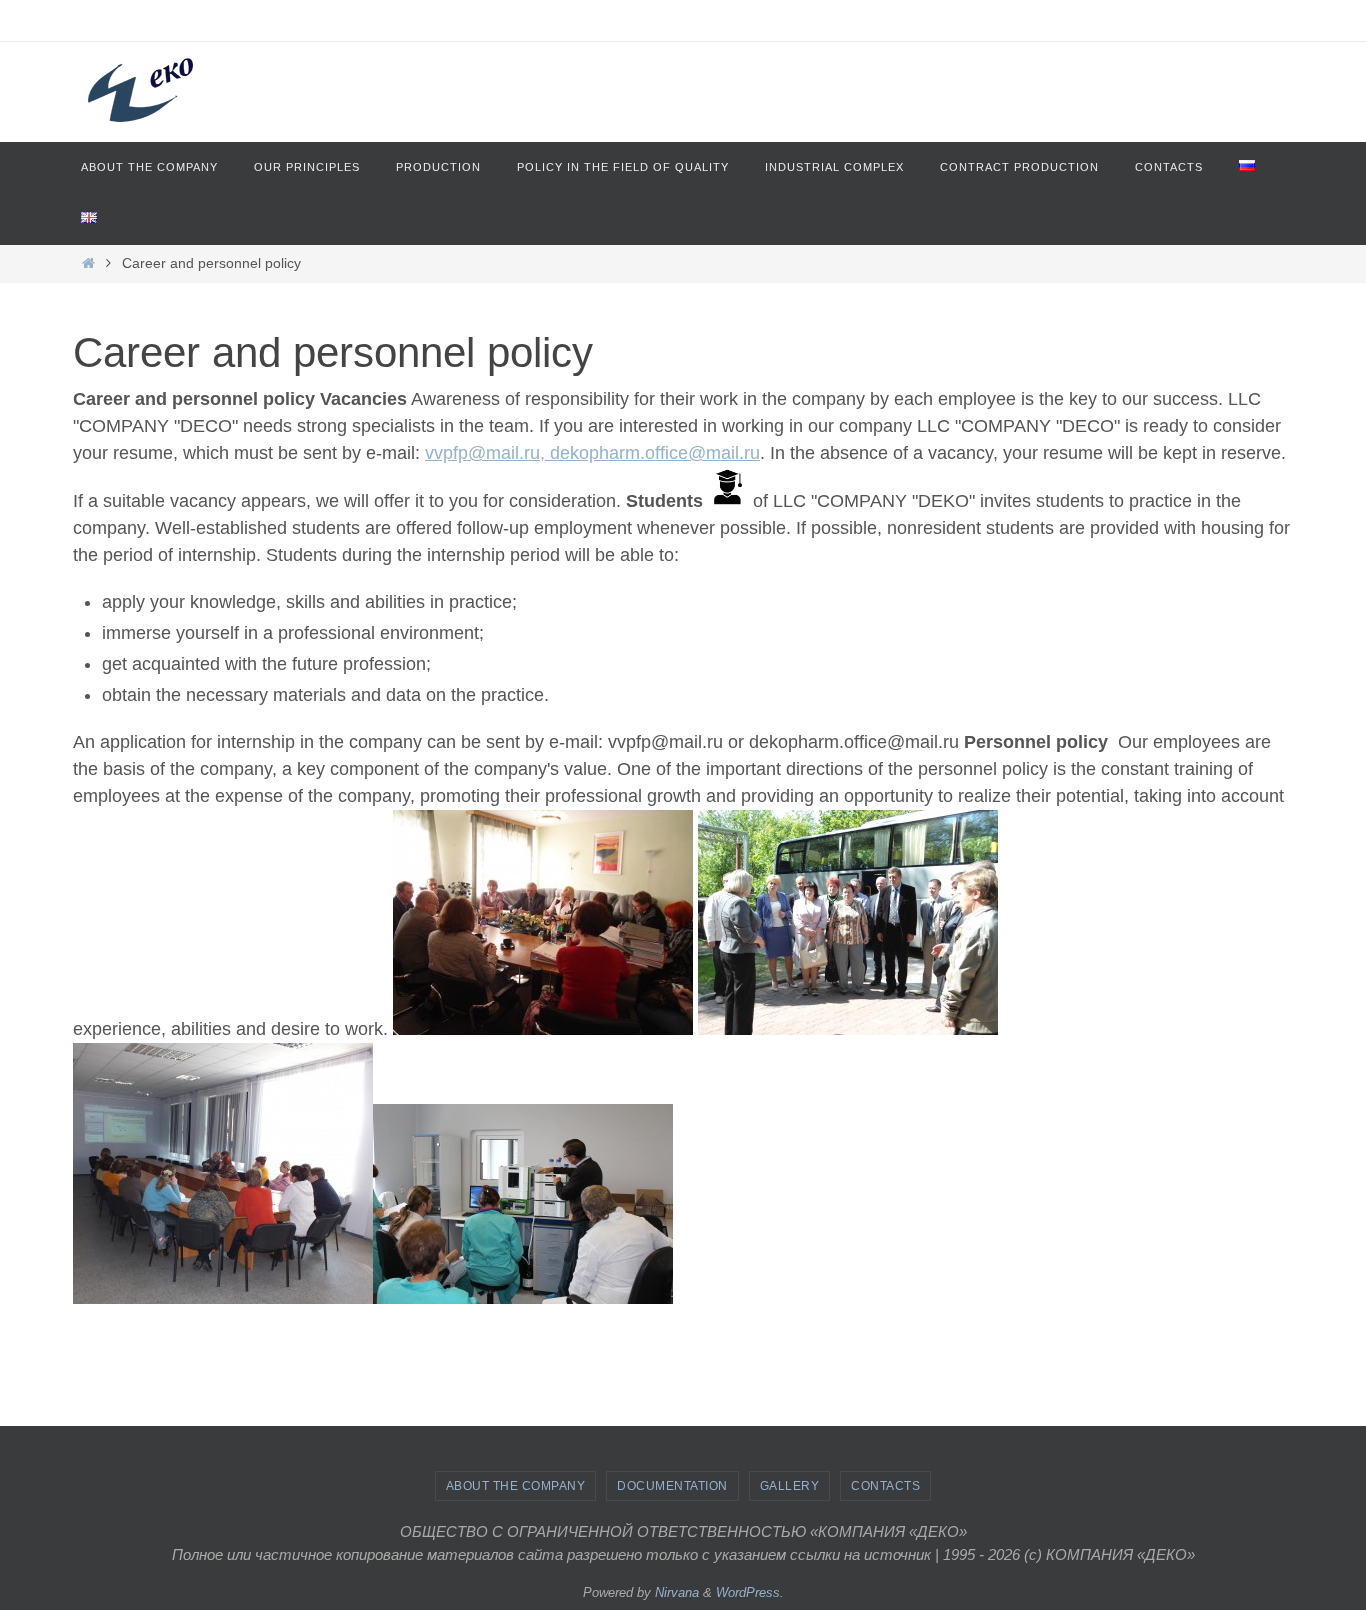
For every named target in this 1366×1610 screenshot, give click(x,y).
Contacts (885, 1486)
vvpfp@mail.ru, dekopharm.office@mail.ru (592, 453)
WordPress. (750, 1592)
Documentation (672, 1486)
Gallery (790, 1486)
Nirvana (677, 1592)
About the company (516, 1486)
